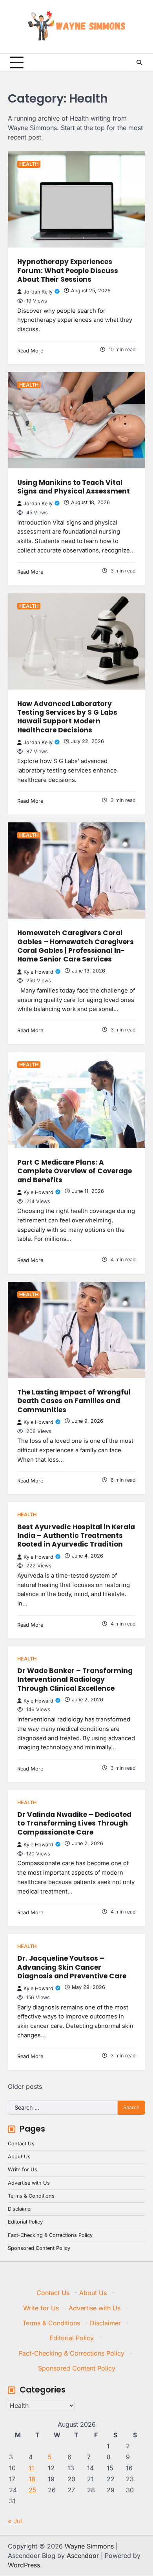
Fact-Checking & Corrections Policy (50, 2235)
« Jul (15, 2521)
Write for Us (23, 2170)
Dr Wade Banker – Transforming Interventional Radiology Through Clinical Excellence (75, 1680)
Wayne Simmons (89, 2546)
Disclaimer (20, 2209)
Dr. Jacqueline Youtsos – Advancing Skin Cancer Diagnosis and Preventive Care (72, 1967)
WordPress (24, 2565)
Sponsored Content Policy (39, 2248)
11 (31, 2468)
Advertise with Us (29, 2183)
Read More (30, 351)
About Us (19, 2157)
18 (32, 2479)
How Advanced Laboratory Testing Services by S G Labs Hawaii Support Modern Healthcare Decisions (67, 717)
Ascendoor (83, 2556)
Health (29, 164)
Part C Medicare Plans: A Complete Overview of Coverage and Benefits (75, 1171)
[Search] (139, 62)
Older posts (25, 2086)
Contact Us (21, 2144)
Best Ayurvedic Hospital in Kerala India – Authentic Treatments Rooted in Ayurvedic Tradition (76, 1536)
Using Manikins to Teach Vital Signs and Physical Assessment (74, 487)
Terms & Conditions (31, 2196)
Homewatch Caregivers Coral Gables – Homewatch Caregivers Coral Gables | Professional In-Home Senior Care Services (76, 946)
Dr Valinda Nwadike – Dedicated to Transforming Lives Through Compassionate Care (74, 1823)
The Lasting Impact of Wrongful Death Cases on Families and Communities (74, 1401)
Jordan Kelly (38, 292)
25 (33, 2490)
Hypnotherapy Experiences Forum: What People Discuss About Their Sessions (68, 271)
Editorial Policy (25, 2222)
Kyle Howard (38, 972)
